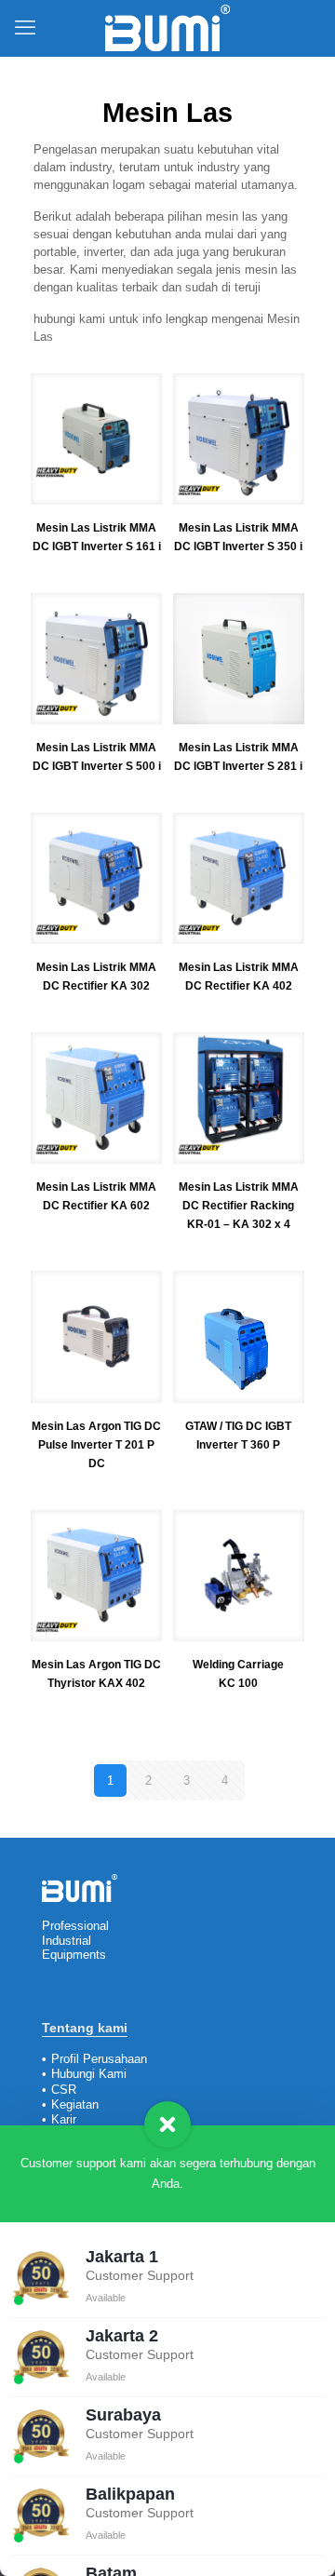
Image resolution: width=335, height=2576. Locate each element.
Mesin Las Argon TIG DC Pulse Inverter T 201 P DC (96, 1445)
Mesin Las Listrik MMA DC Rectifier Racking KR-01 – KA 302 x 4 (239, 1206)
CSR (64, 2090)
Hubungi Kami (89, 2074)
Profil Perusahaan (99, 2059)
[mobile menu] (25, 28)
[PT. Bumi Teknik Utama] (167, 28)
